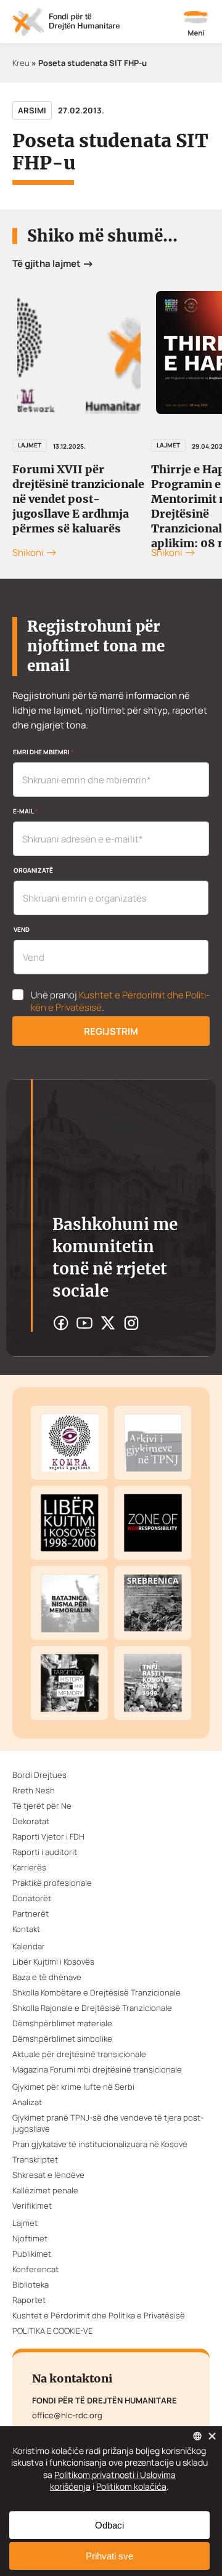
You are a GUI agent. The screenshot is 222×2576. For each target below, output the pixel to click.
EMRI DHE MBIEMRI (43, 752)
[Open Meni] (196, 25)
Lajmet (30, 445)
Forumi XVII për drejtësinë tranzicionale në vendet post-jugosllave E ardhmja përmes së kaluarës (78, 499)
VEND (22, 929)
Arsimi (32, 110)
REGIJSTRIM (111, 1031)
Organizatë (33, 870)
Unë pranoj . (120, 1001)
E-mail (25, 811)
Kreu (21, 63)
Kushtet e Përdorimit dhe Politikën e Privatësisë (120, 1001)
